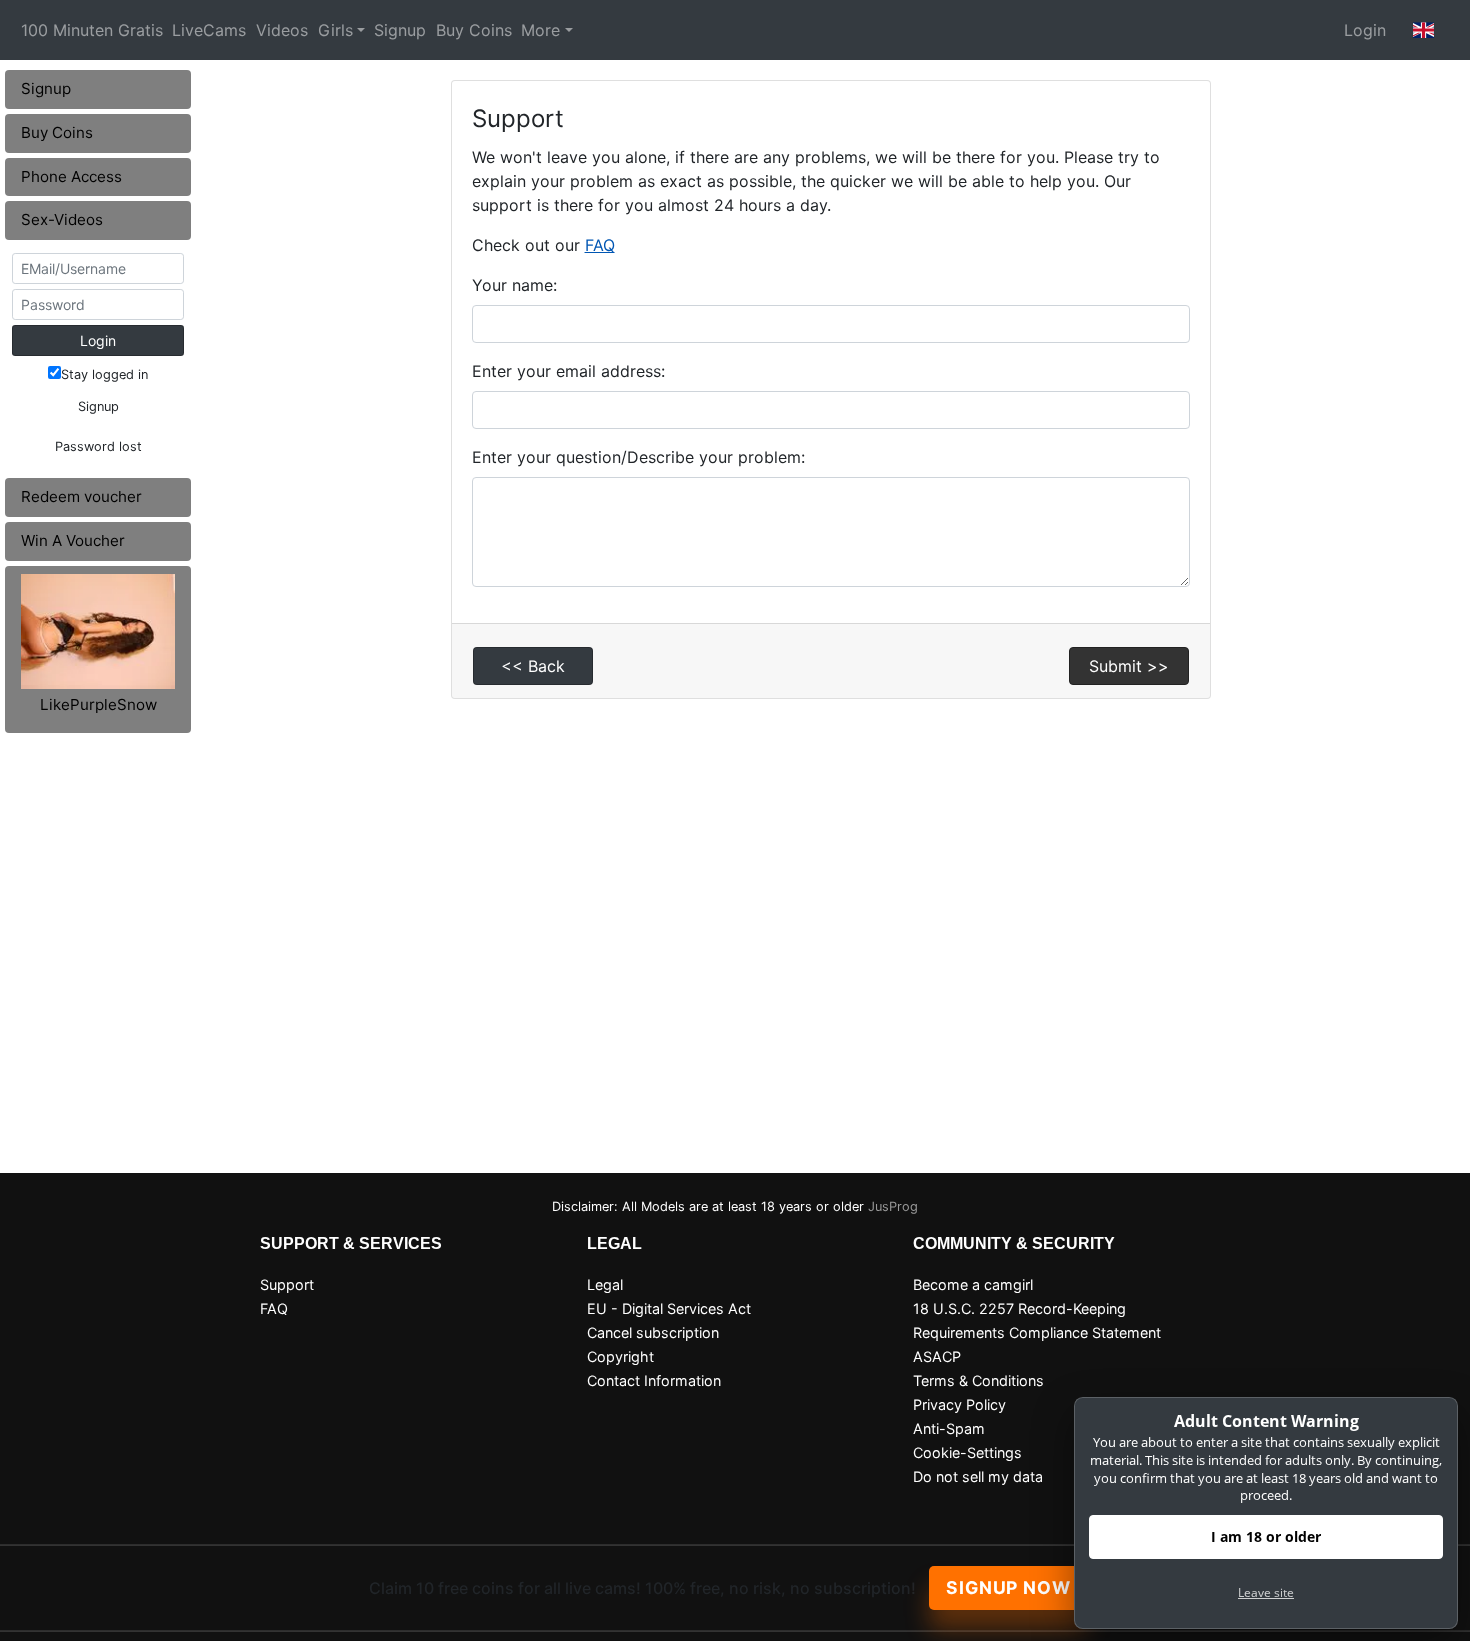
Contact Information (654, 1380)
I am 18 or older (1266, 1536)
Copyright (620, 1356)
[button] (1424, 30)
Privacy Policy (959, 1404)
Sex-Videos (62, 219)
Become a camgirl (973, 1284)
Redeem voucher (81, 496)
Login (1365, 30)
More (540, 30)
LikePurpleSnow (98, 704)
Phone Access (71, 176)
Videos (282, 30)
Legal (605, 1284)
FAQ (600, 245)
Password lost (98, 446)
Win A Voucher (73, 540)
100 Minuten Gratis (92, 30)
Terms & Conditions (978, 1380)
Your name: (514, 285)
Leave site (1266, 1592)
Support (287, 1284)
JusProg (893, 1206)
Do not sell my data (978, 1476)
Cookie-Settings (967, 1452)
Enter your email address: (568, 371)
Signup (400, 30)
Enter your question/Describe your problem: (638, 457)
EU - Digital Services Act (669, 1308)
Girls (335, 30)
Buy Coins (474, 30)
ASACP (937, 1356)
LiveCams (209, 30)
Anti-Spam (949, 1428)
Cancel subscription (653, 1332)
